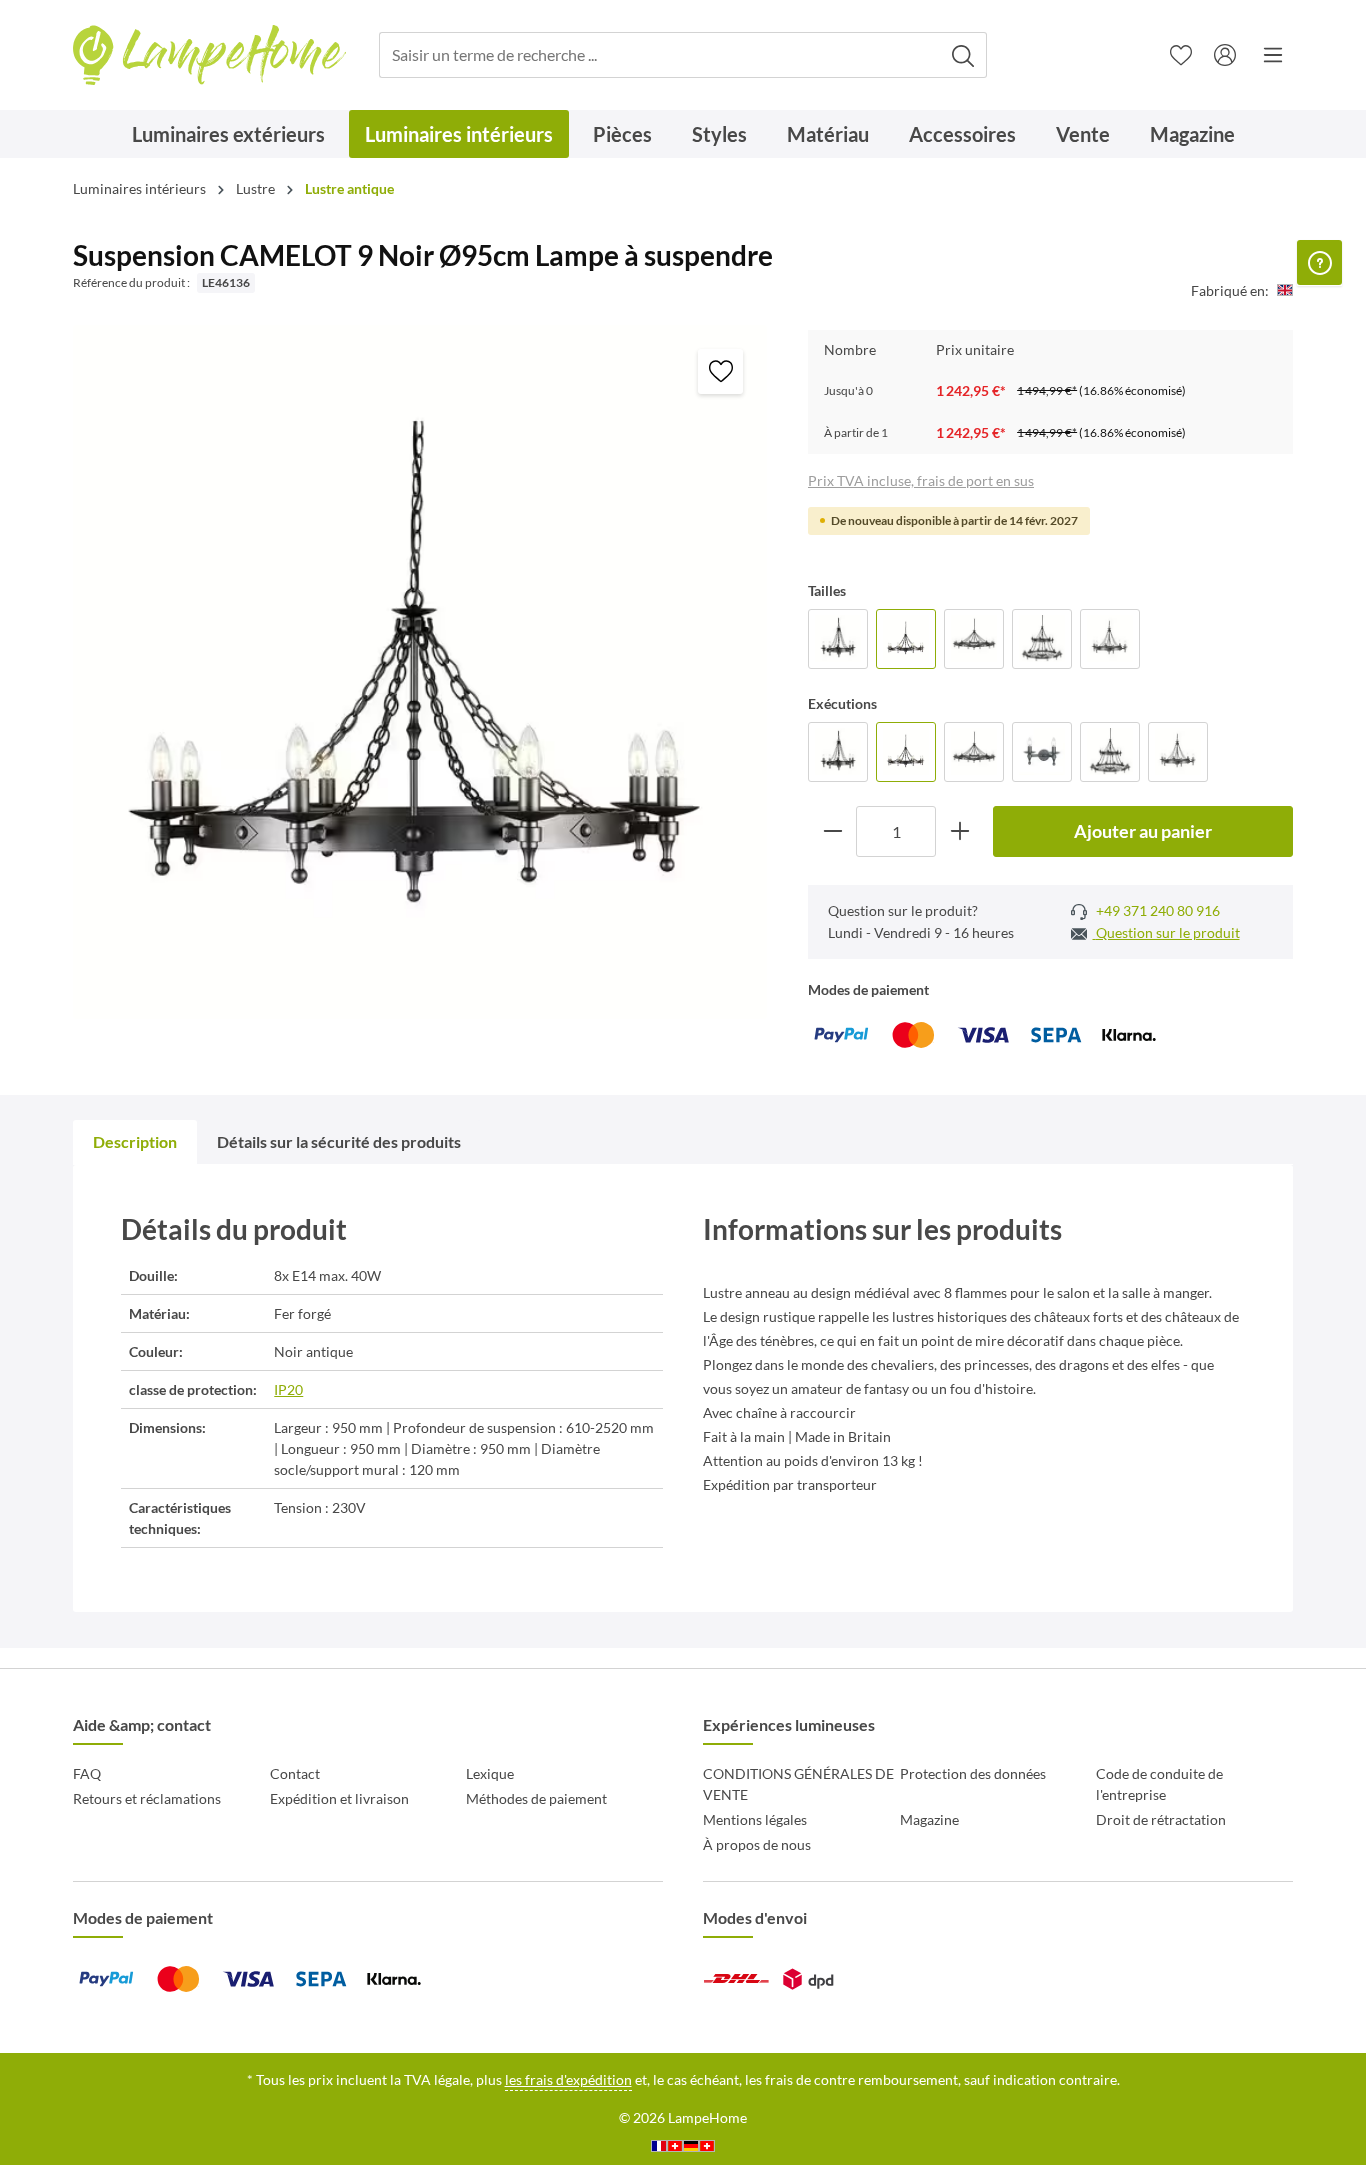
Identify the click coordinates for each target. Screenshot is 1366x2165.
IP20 (288, 1389)
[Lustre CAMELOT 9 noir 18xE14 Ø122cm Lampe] (1042, 639)
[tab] (135, 1142)
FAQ (87, 1773)
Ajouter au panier (1143, 831)
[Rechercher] (963, 55)
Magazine (929, 1819)
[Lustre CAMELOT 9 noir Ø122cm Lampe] (974, 639)
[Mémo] (1181, 55)
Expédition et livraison (339, 1798)
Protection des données (973, 1773)
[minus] (832, 831)
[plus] (959, 831)
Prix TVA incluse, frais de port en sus (921, 480)
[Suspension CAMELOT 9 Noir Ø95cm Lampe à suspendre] (906, 639)
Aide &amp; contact (142, 1724)
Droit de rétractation (1161, 1819)
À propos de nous (757, 1844)
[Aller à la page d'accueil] (209, 55)
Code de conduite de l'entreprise (1159, 1784)
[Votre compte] (1225, 55)
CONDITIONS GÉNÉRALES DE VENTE (798, 1784)
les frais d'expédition (568, 2079)
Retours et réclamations (147, 1798)
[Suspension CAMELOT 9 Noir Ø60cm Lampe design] (838, 639)
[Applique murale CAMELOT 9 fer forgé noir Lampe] (1042, 752)
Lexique (490, 1773)
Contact (295, 1773)
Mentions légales (755, 1819)
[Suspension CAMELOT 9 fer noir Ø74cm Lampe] (1110, 639)
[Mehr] (1273, 55)
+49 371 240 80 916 (1156, 910)
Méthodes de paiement (536, 1798)
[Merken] (720, 371)
